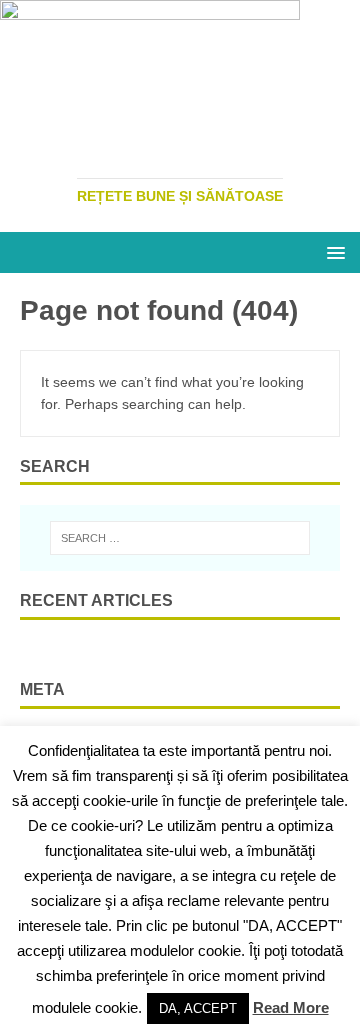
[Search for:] (180, 538)
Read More (291, 1007)
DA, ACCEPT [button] (198, 1008)
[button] (332, 251)
